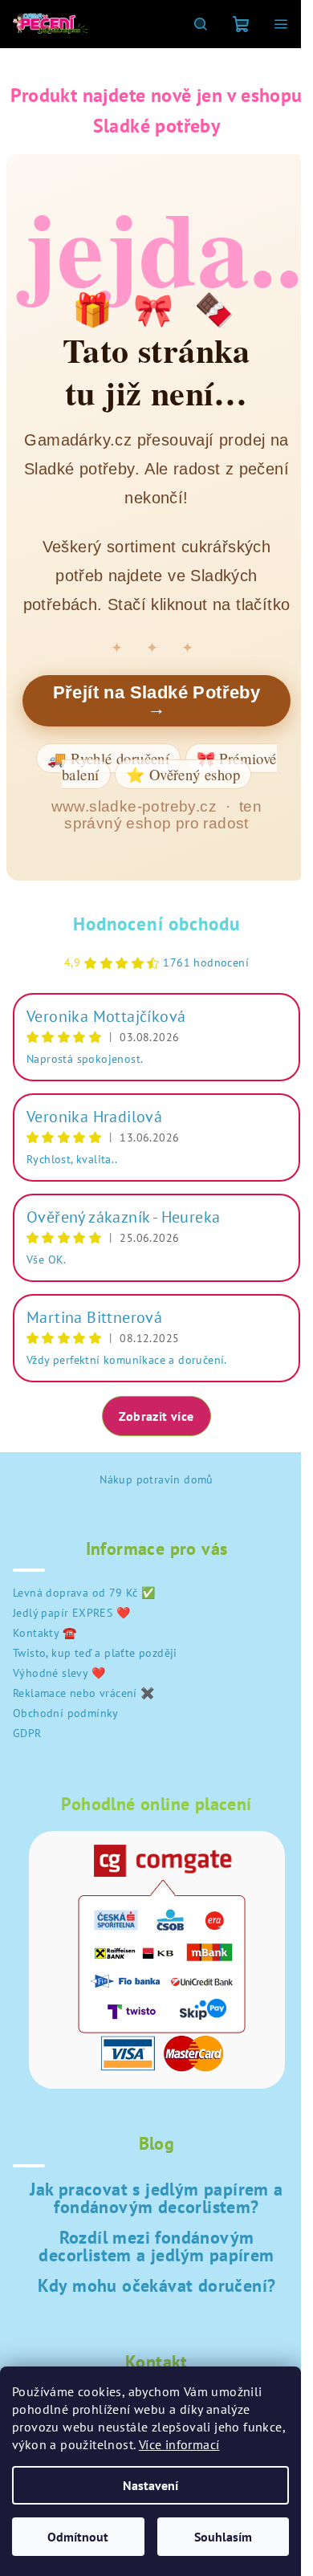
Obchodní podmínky (66, 1713)
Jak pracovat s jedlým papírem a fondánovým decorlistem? (156, 2198)
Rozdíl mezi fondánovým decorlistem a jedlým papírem (156, 2246)
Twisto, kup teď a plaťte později (95, 1653)
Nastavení (150, 2485)
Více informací (179, 2444)
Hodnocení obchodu (156, 924)
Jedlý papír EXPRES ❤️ (71, 1613)
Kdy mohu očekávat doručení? (157, 2285)
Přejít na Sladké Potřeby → (157, 700)
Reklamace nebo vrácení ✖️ (84, 1693)
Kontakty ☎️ (45, 1633)
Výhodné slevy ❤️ (59, 1673)
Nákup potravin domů (156, 1479)
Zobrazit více (156, 1416)
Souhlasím (223, 2537)
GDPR (27, 1733)
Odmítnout (78, 2537)
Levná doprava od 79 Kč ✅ (84, 1593)
